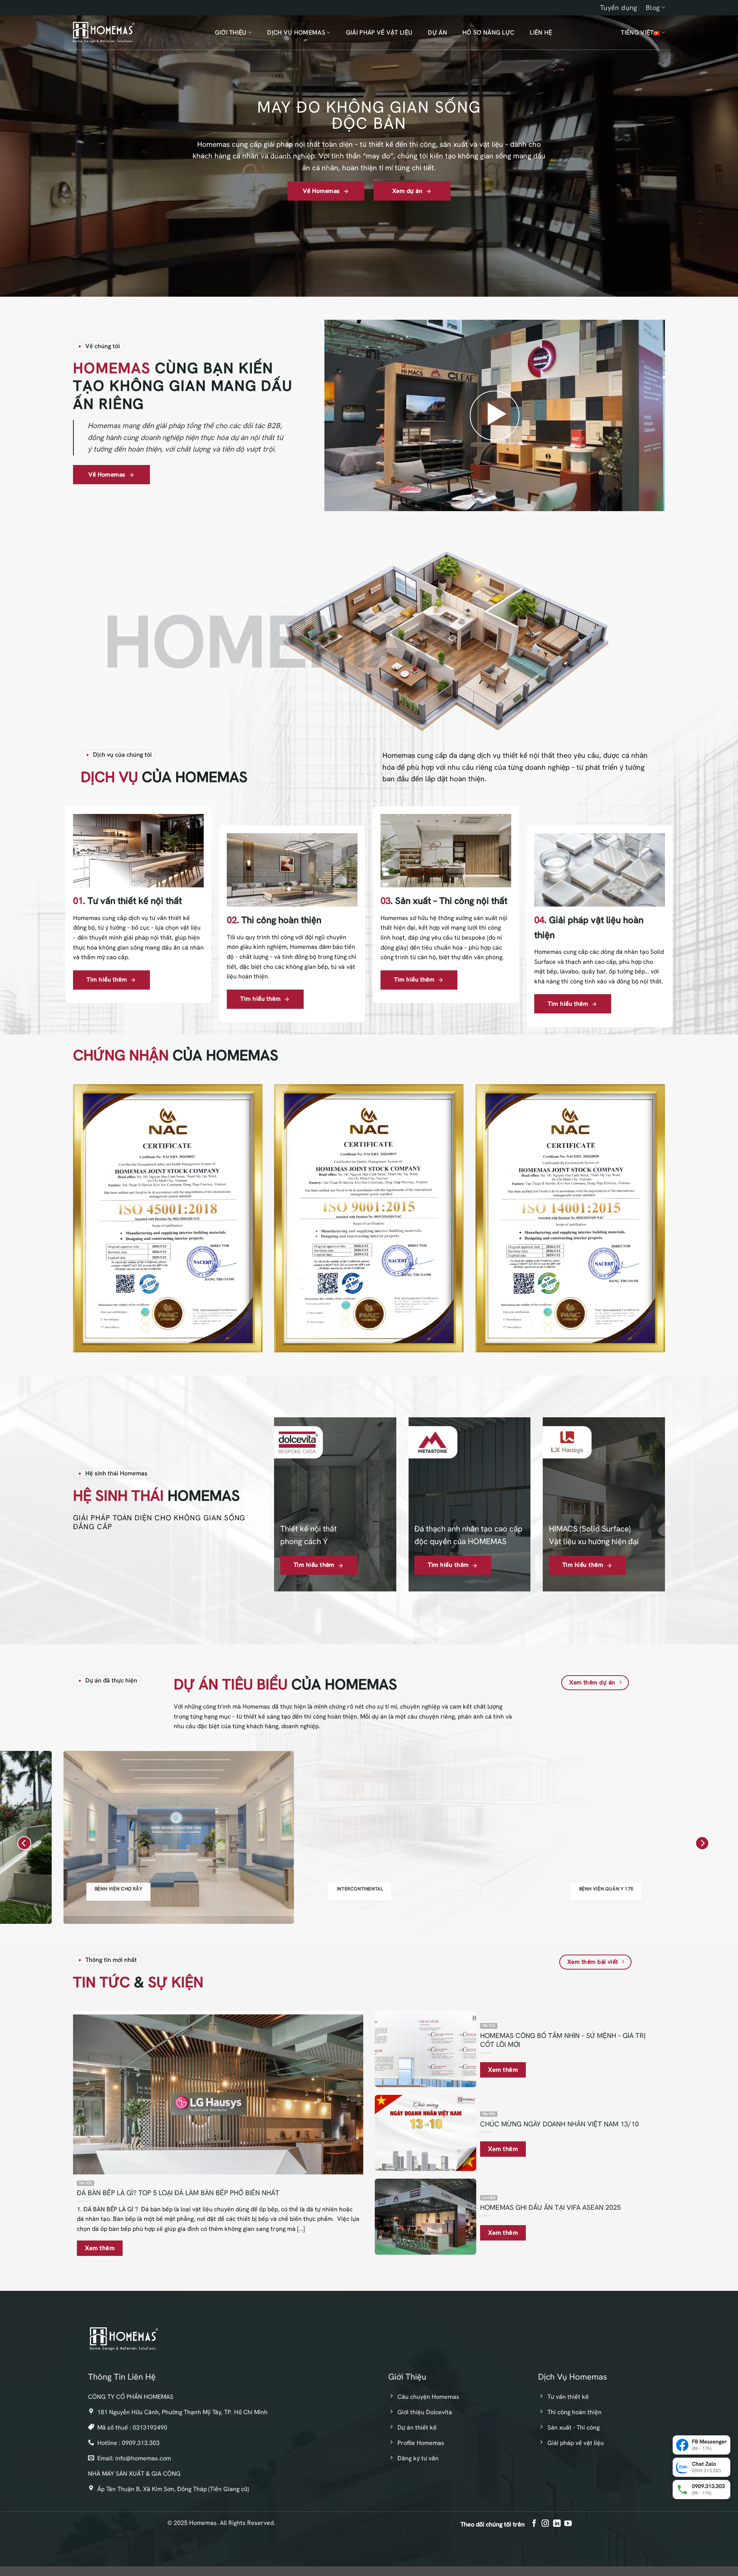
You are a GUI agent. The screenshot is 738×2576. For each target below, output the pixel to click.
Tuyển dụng (619, 7)
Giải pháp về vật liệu (379, 32)
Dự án (437, 32)
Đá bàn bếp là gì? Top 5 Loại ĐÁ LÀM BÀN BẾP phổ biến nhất (178, 2193)
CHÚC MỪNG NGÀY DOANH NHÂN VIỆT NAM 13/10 (559, 2124)
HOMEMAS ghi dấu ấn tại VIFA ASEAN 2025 (550, 2208)
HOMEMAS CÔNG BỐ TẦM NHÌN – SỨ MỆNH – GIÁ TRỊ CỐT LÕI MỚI (563, 2040)
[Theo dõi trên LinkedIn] (556, 2524)
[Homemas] (104, 32)
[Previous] (24, 1843)
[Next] (702, 1843)
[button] (495, 415)
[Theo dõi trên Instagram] (545, 2524)
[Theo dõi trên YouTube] (568, 2524)
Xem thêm (100, 2248)
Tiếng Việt (637, 32)
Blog (653, 7)
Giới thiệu (231, 32)
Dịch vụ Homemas (296, 32)
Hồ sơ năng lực (488, 32)
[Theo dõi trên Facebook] (534, 2524)
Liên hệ (541, 32)
